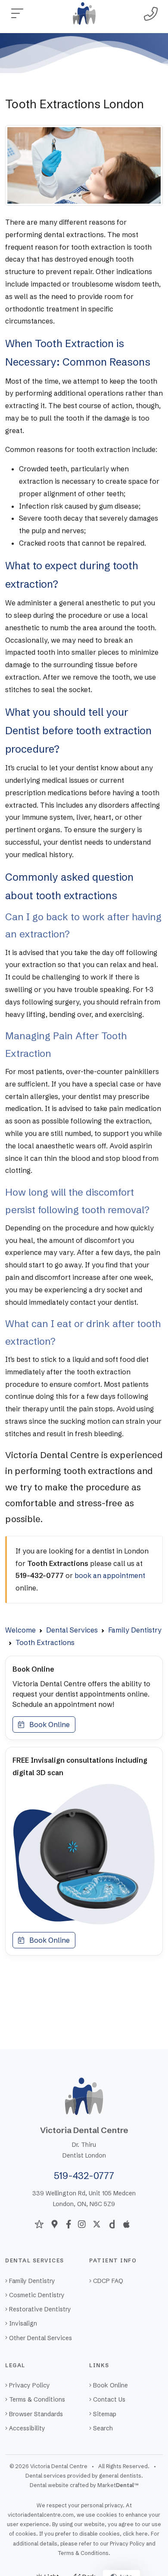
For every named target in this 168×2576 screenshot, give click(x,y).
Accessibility (27, 2428)
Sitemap (105, 2414)
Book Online (47, 1724)
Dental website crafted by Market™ (84, 2485)
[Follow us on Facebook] (69, 2224)
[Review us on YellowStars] (39, 2224)
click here (135, 2534)
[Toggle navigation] (17, 14)
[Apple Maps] (126, 2224)
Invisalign (23, 2323)
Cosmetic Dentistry (37, 2295)
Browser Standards (36, 2414)
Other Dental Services (40, 2338)
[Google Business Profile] (54, 2224)
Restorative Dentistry (40, 2309)
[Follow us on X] (97, 2224)
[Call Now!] (151, 14)
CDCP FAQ (108, 2281)
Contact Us (109, 2399)
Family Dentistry (32, 2281)
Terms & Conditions (37, 2399)
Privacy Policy (30, 2385)
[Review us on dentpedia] (112, 2224)
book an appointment (110, 1575)
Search (103, 2428)
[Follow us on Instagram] (82, 2224)
